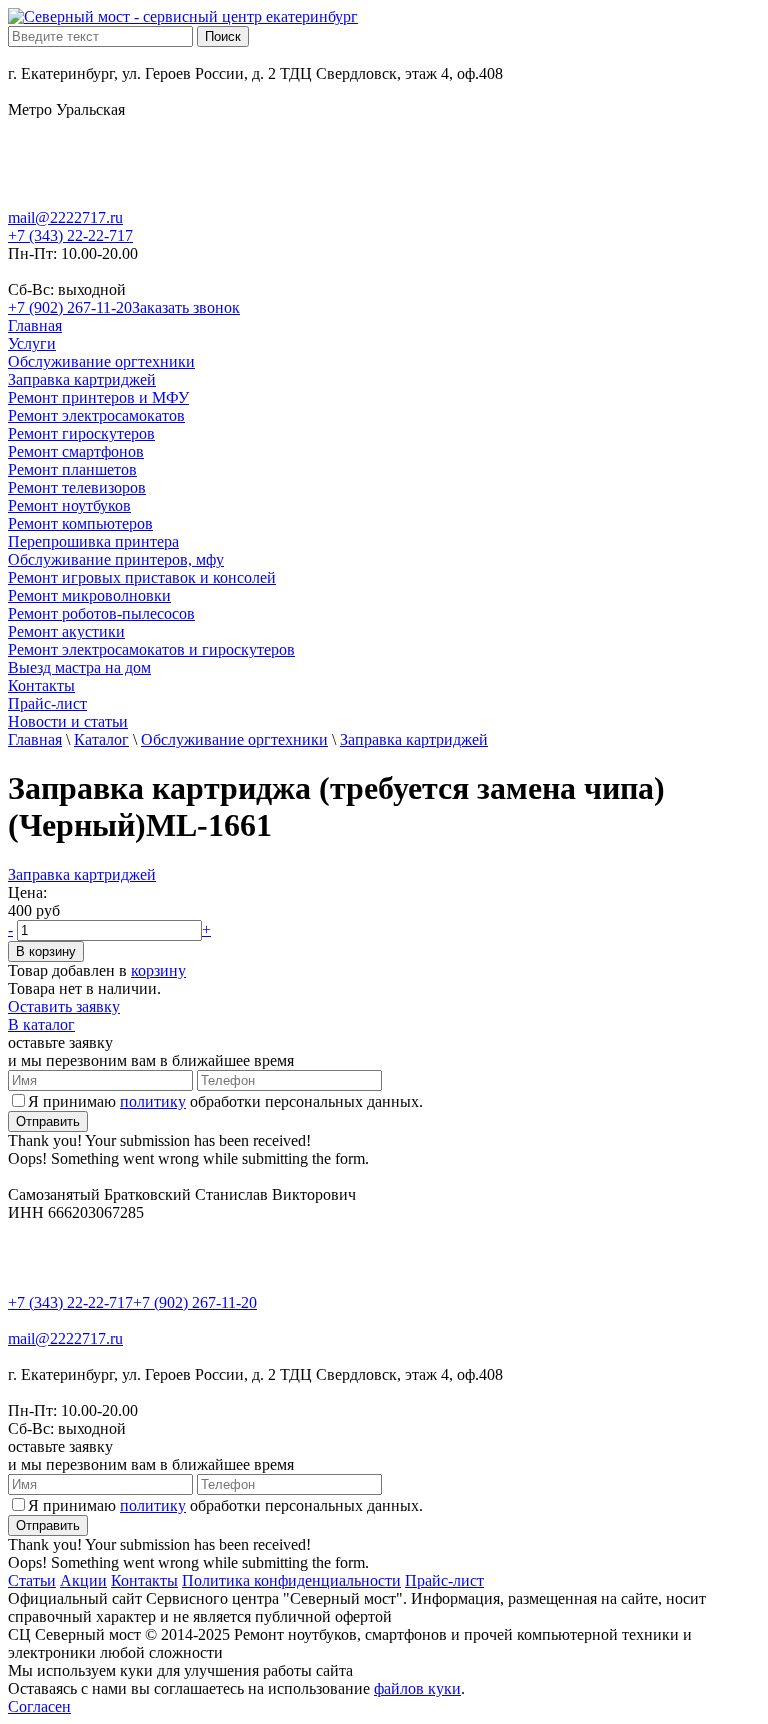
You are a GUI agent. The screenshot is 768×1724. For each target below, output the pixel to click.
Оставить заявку (64, 1006)
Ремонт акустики (66, 631)
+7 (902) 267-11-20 (70, 307)
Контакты (41, 685)
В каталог (41, 1024)
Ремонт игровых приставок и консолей (142, 577)
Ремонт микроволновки (89, 595)
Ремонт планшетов (72, 469)
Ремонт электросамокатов (96, 415)
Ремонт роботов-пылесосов (101, 613)
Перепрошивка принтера (93, 541)
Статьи (32, 1580)
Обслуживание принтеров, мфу (116, 559)
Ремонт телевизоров (77, 487)
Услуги (32, 343)
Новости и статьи (68, 721)
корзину (158, 970)
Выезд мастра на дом (79, 667)
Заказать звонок (186, 307)
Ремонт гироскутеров (81, 433)
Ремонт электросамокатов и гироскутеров (151, 649)
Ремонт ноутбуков (69, 505)
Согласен (39, 1706)
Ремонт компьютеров (80, 523)
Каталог (101, 739)
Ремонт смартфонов (76, 451)
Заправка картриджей (82, 379)
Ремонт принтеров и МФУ (98, 397)
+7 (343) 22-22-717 (70, 235)
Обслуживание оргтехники (101, 361)
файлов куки (417, 1688)
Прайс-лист (47, 703)
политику (153, 1101)
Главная (35, 325)
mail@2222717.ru (65, 217)
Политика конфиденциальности (291, 1580)
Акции (83, 1580)
